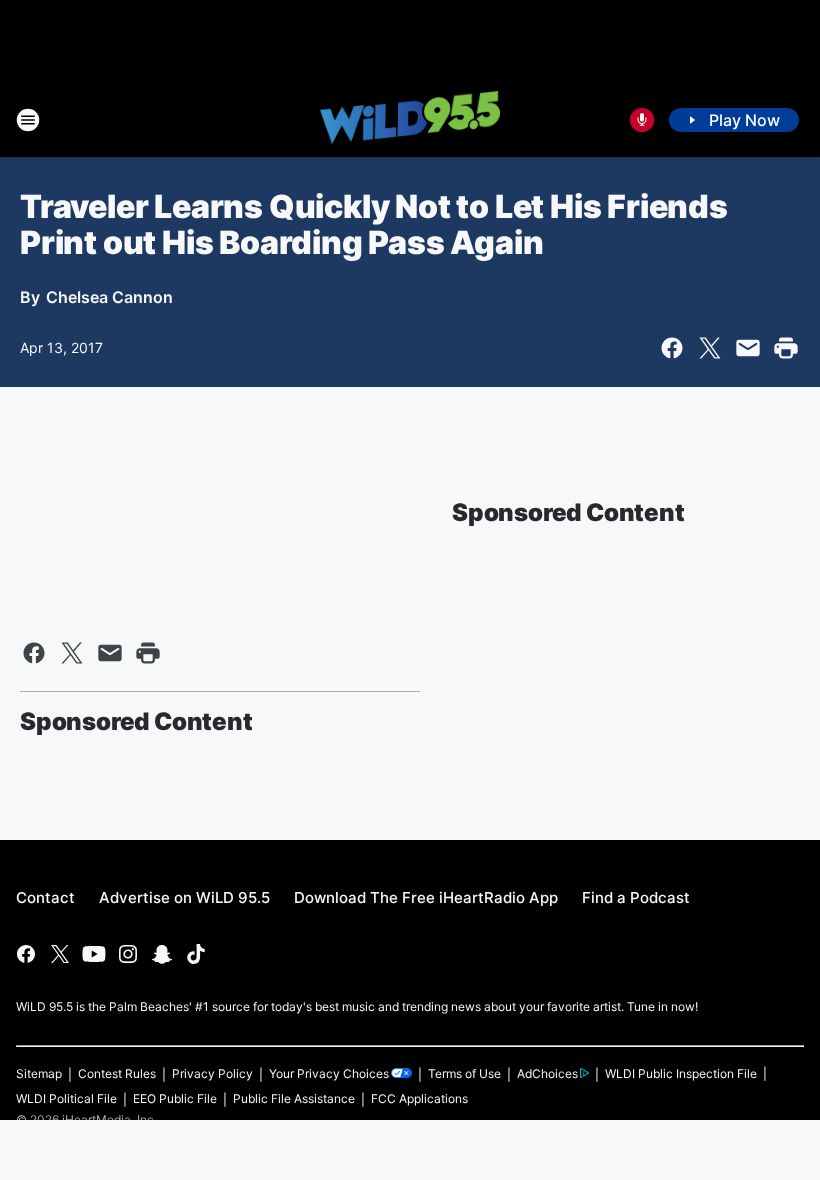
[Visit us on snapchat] (162, 954)
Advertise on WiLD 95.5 (184, 897)
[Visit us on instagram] (128, 954)
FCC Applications (419, 1098)
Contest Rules (117, 1073)
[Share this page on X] (710, 348)
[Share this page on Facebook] (672, 348)
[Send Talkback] (642, 120)
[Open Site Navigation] (28, 120)
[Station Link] (410, 119)
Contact (45, 897)
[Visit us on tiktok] (196, 954)
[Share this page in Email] (748, 348)
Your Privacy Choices (329, 1073)
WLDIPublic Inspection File (681, 1073)
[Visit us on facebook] (26, 954)
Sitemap (39, 1073)
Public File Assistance (294, 1098)
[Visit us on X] (60, 954)
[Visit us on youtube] (94, 954)
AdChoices (547, 1073)
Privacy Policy (212, 1073)
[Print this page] (786, 348)
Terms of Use (464, 1073)
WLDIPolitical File (66, 1098)
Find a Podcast (636, 897)
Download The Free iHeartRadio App (426, 897)
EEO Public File (175, 1098)
